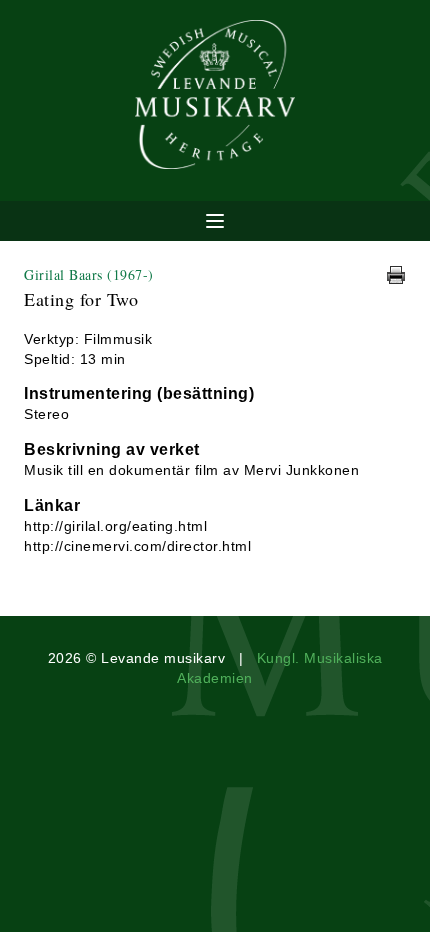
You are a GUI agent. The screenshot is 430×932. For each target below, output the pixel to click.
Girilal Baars (89, 274)
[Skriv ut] (396, 275)
